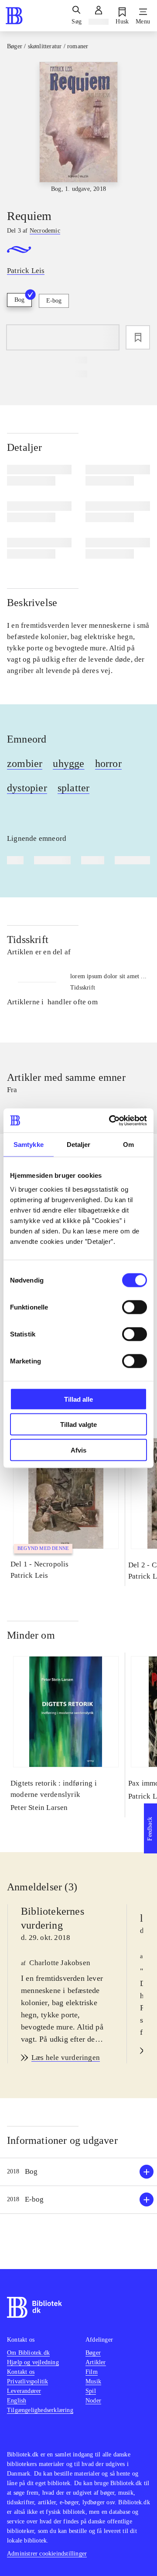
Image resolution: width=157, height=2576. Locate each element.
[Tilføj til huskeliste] (138, 337)
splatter (74, 788)
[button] (78, 2172)
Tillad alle (78, 1399)
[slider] (78, 128)
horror (108, 763)
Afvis (78, 1450)
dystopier (27, 788)
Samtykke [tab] (29, 1145)
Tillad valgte (78, 1425)
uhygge (68, 763)
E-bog (54, 301)
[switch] (135, 1307)
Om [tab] (128, 1145)
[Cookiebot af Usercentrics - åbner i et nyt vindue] (111, 1120)
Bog (19, 300)
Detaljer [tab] (79, 1145)
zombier (25, 763)
